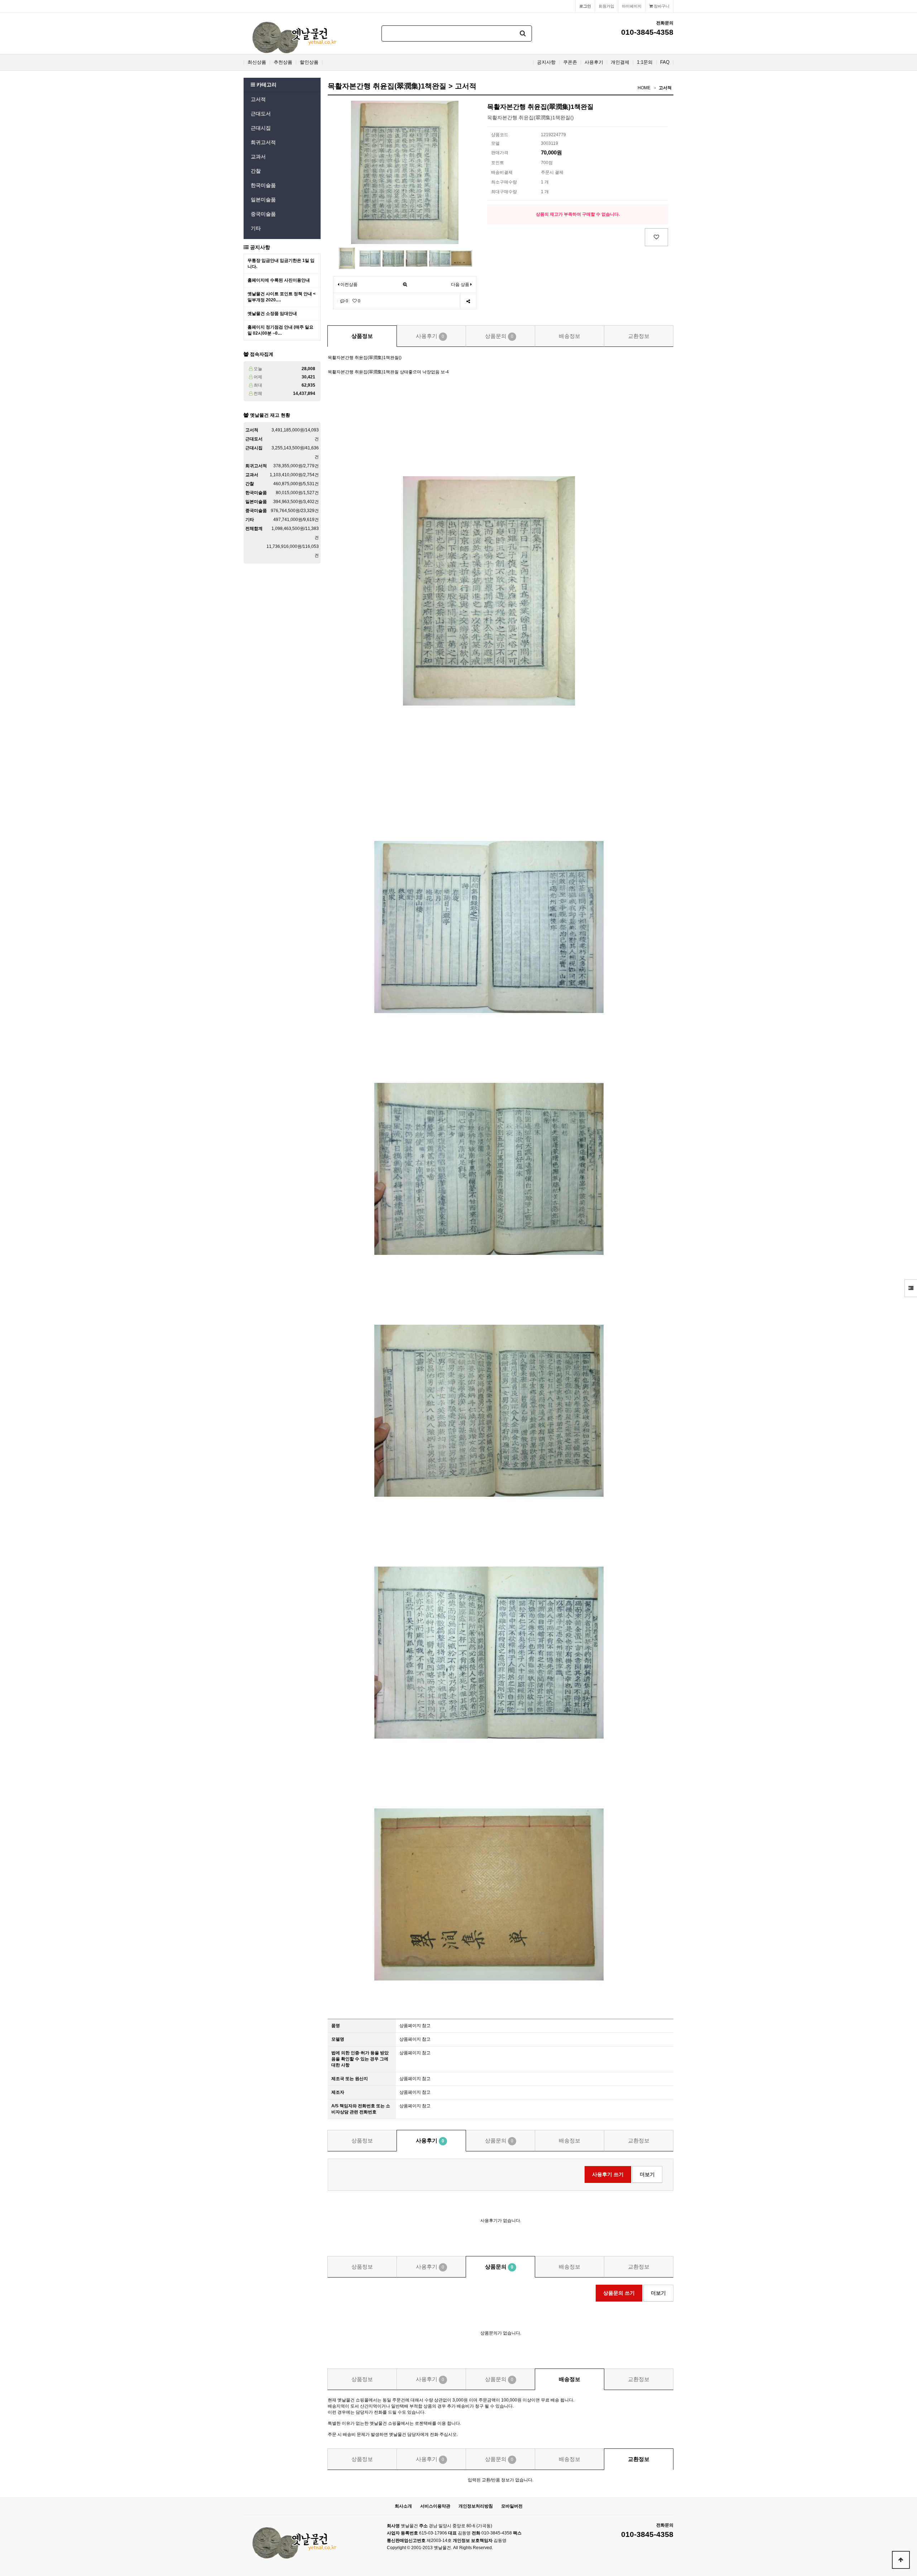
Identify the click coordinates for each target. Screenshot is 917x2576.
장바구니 (661, 6)
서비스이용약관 (435, 2506)
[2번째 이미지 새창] (370, 258)
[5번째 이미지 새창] (440, 258)
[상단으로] (901, 2560)
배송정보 (570, 336)
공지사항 (546, 62)
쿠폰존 (570, 62)
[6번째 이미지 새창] (461, 258)
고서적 (258, 99)
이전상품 (348, 285)
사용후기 (594, 62)
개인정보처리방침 (476, 2506)
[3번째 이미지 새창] (393, 258)
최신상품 (257, 62)
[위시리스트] (656, 237)
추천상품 (283, 62)
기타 (256, 228)
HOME (644, 88)
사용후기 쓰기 (608, 2174)
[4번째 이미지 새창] (417, 258)
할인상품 (309, 62)
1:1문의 (645, 62)
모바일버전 (512, 2506)
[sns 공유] (468, 301)
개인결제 (620, 62)
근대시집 (261, 128)
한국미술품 (263, 185)
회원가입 (606, 6)
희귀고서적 (263, 142)
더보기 (647, 2174)
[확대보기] (405, 285)
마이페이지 (632, 6)
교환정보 (639, 336)
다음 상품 (460, 285)
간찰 (256, 171)
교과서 (258, 157)
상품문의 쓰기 (619, 2293)
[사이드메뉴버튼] (911, 1288)
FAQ (665, 62)
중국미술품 (263, 214)
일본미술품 (263, 200)
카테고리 (266, 85)
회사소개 (403, 2506)
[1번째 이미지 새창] (347, 258)
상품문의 (499, 336)
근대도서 (261, 114)
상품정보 (362, 336)
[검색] (523, 34)
